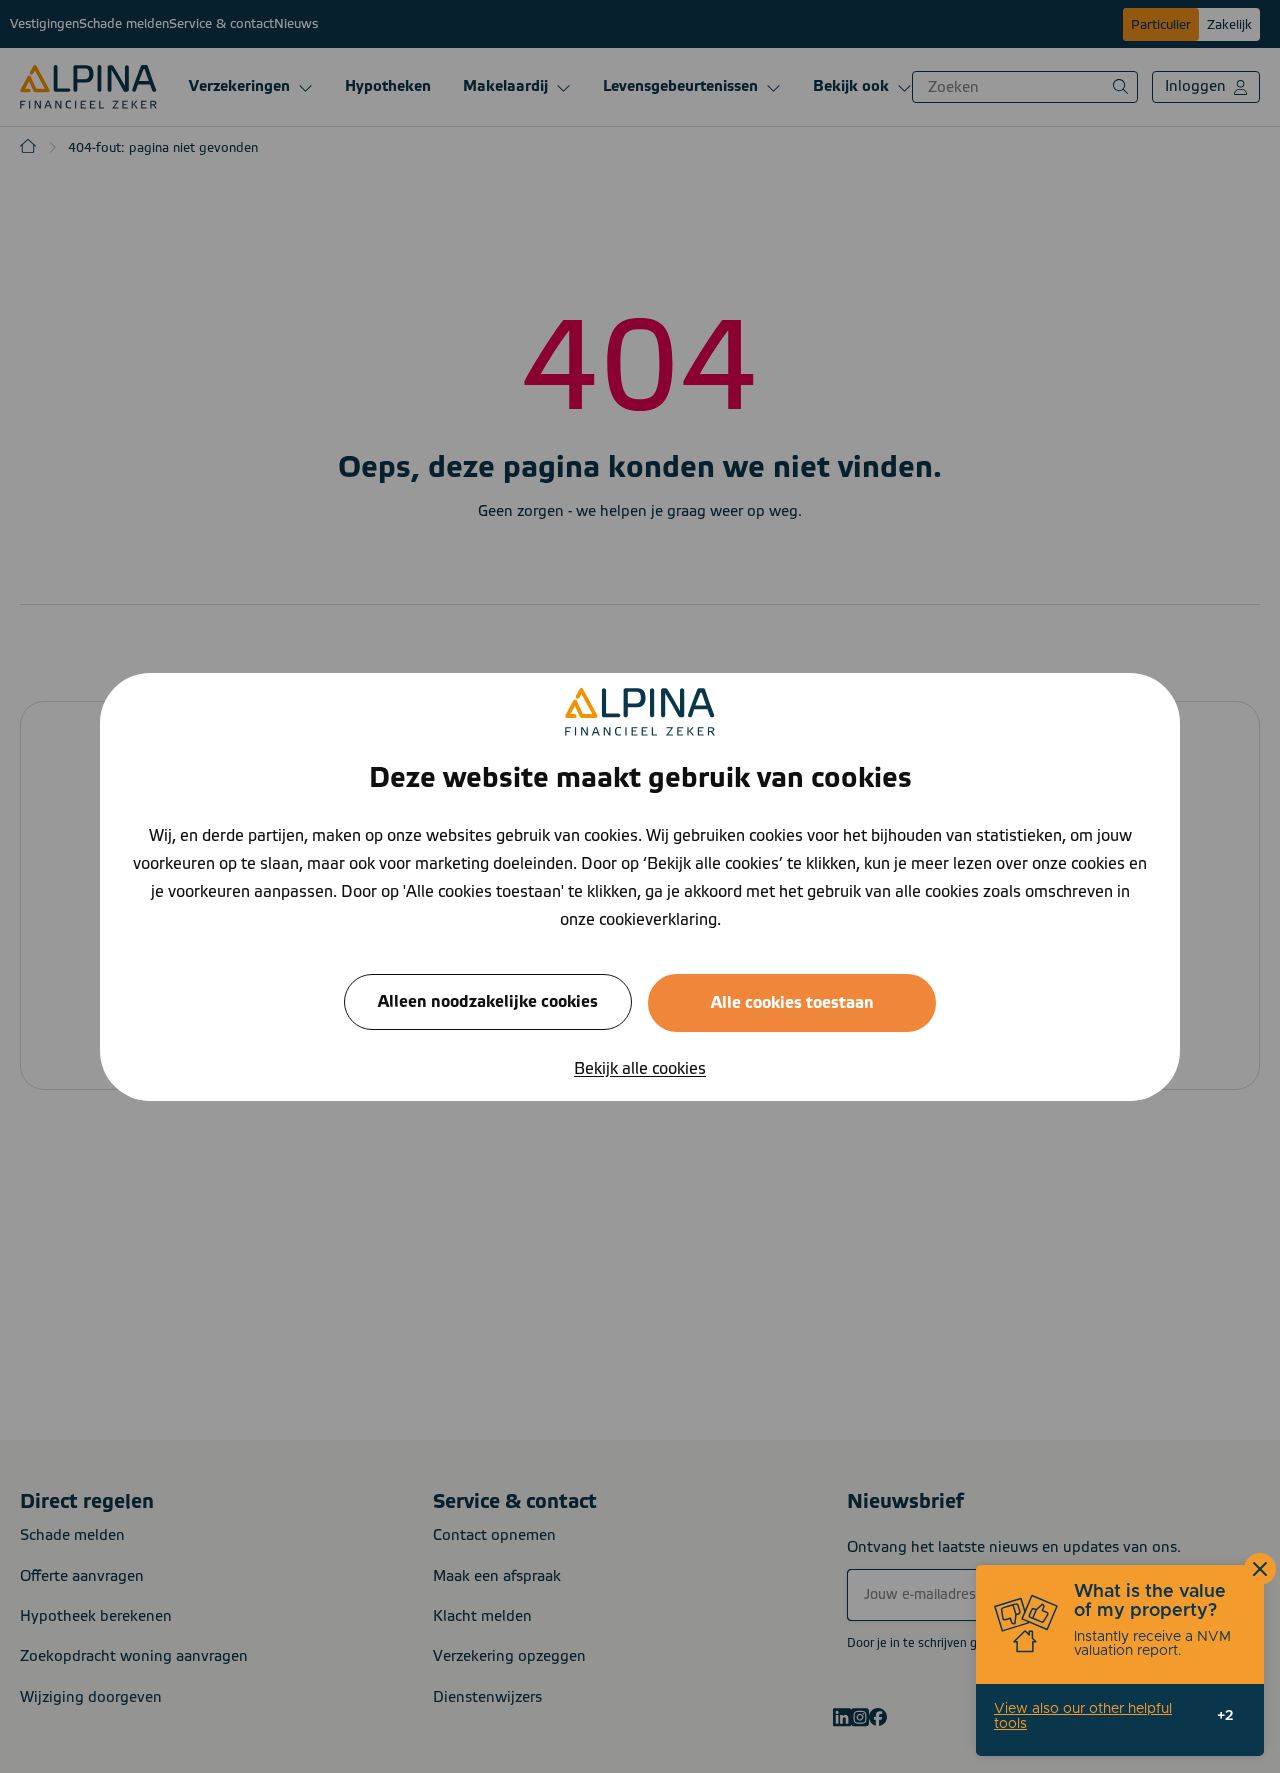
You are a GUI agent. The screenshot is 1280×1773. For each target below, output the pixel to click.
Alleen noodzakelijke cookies (488, 1001)
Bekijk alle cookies (640, 1068)
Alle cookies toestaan (792, 1002)
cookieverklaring (658, 919)
